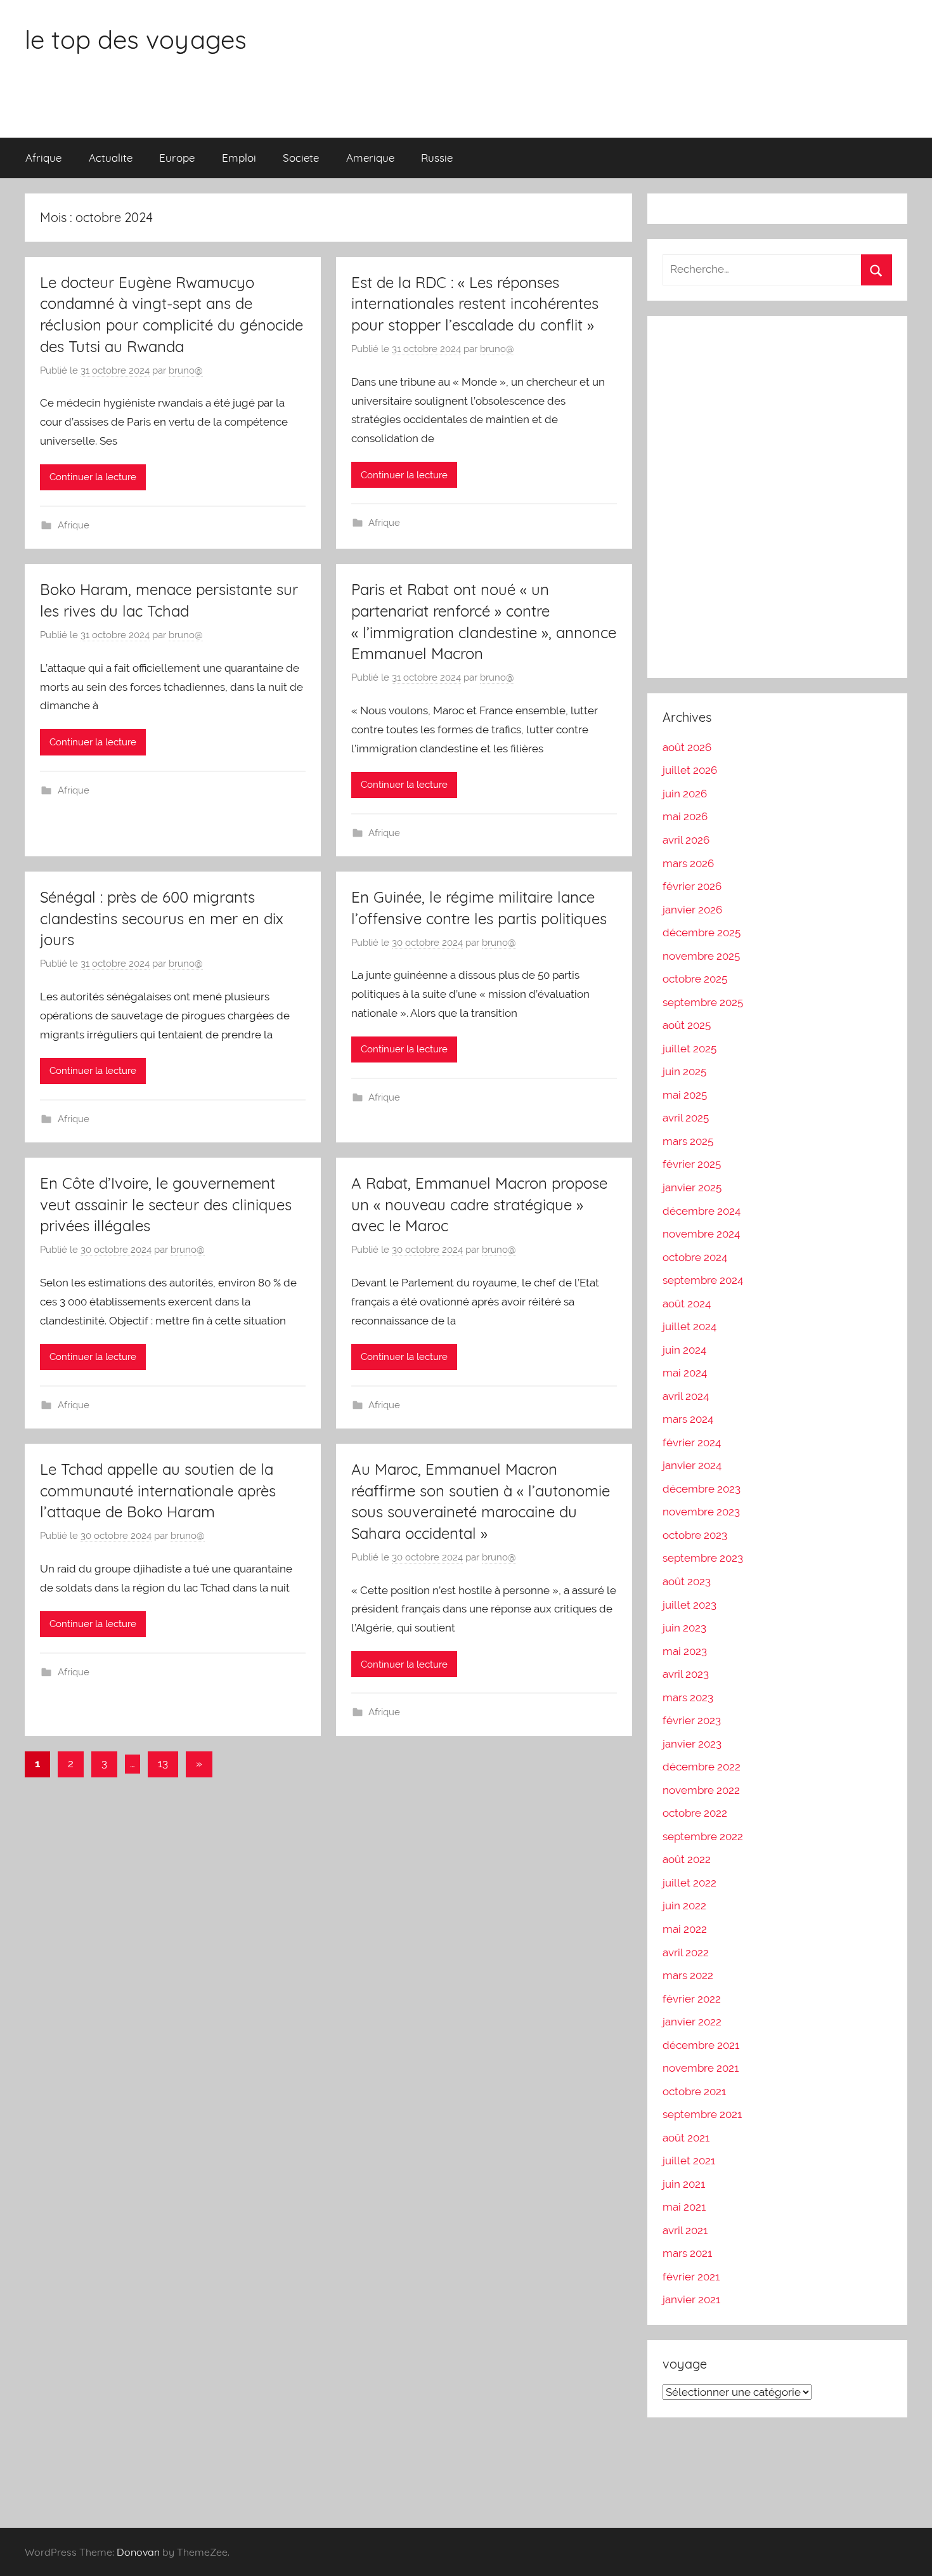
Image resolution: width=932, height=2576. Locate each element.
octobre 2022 (695, 1813)
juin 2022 (684, 1906)
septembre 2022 (703, 1836)
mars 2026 (688, 863)
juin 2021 (684, 2184)
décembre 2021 (701, 2045)
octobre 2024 (695, 1257)
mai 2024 (685, 1373)
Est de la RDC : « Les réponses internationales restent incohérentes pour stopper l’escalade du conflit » (475, 304)
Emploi (239, 158)
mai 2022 (685, 1929)
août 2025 (687, 1025)
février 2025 (692, 1164)
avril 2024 (686, 1396)
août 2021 (686, 2138)
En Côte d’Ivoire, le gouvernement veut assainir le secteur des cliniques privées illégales (166, 1204)
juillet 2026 (690, 770)
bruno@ (186, 370)
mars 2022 (688, 1975)
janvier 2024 (692, 1465)
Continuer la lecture (93, 477)
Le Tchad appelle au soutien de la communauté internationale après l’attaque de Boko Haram (158, 1490)
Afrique (43, 158)
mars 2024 (688, 1419)
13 (163, 1763)
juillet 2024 (689, 1326)
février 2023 (692, 1720)
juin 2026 (685, 794)
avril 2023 (686, 1674)
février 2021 (691, 2277)
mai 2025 (685, 1095)
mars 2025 (688, 1141)
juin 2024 (684, 1350)
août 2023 (687, 1581)
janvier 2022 (692, 2022)
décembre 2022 (702, 1767)
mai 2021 (684, 2207)
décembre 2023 (702, 1489)
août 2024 (687, 1304)
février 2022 (692, 1999)
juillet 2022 (689, 1883)
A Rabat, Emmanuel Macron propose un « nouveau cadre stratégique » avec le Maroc (479, 1204)
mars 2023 (688, 1697)
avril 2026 (686, 840)
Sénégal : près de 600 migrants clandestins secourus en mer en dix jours (162, 918)
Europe (177, 158)
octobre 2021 (694, 2091)
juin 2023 (684, 1628)
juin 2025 (684, 1071)
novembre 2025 (701, 956)
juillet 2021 (689, 2161)
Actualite (111, 158)
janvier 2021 (691, 2299)
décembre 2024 (702, 1211)
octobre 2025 (695, 979)
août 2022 (687, 1859)
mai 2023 (685, 1651)
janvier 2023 (692, 1744)
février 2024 (692, 1442)
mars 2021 (687, 2253)
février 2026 (692, 886)
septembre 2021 (702, 2114)
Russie (437, 158)
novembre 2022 (701, 1790)
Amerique (370, 158)
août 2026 (687, 747)
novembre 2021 (701, 2068)
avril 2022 (686, 1952)
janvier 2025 (692, 1187)
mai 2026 (685, 816)
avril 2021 (685, 2230)
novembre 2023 (701, 1512)
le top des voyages (136, 39)
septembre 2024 (703, 1280)
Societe (301, 158)
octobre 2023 (695, 1535)
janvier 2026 (692, 910)
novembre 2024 (701, 1234)
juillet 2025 (689, 1049)
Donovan (138, 2552)
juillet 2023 (689, 1605)
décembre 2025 (702, 932)
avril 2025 (686, 1118)
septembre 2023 (703, 1558)
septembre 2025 (703, 1002)
